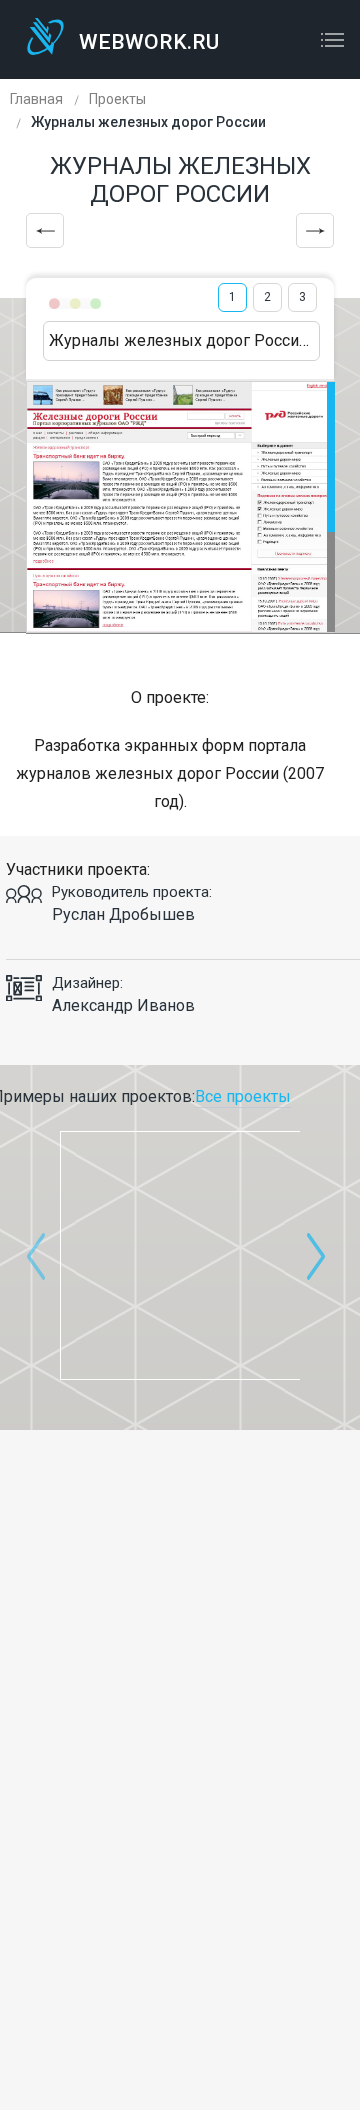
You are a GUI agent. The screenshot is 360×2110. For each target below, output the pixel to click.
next (316, 1256)
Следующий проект (315, 230)
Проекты (117, 99)
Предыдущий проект (45, 230)
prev (36, 1256)
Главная (36, 99)
